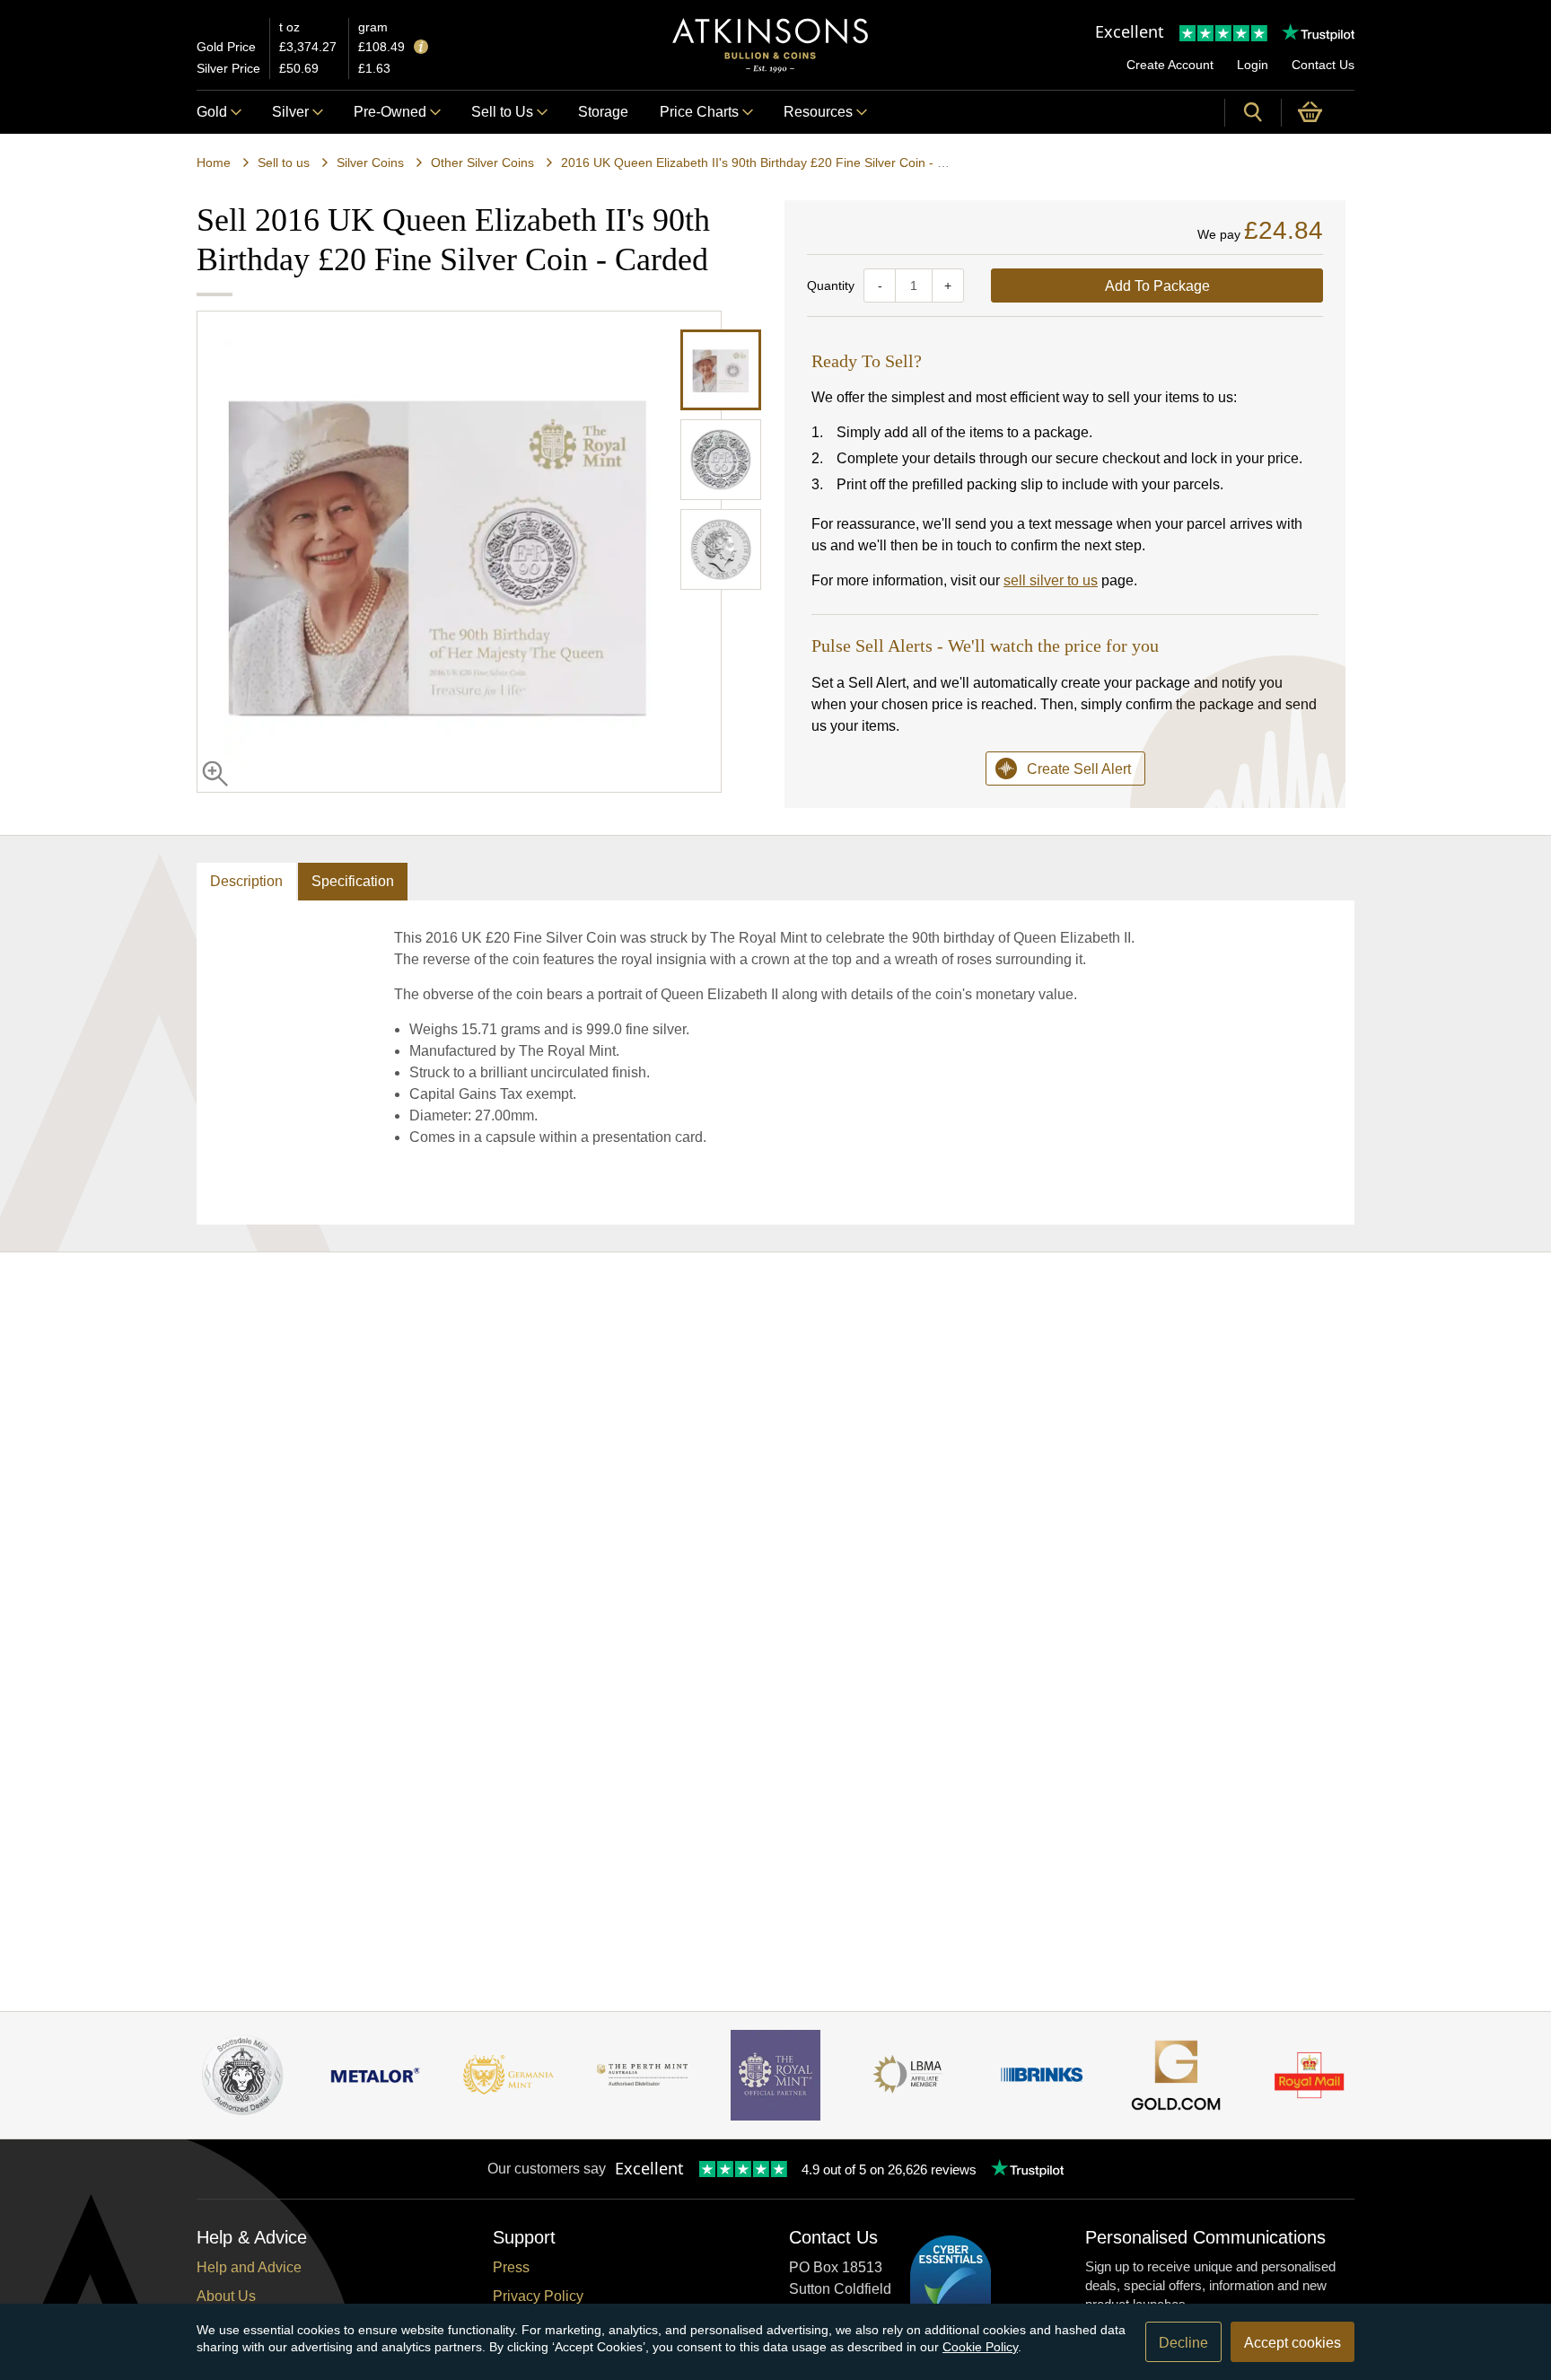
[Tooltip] (421, 48)
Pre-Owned (390, 112)
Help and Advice (249, 2267)
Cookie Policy (980, 2347)
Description (246, 881)
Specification (353, 881)
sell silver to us (1051, 580)
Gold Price (226, 47)
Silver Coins (370, 162)
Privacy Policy (538, 2296)
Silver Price (228, 68)
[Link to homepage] (770, 45)
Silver (290, 112)
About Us (226, 2296)
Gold (212, 112)
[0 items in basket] (1318, 112)
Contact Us (1323, 65)
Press (511, 2267)
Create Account (1170, 65)
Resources (818, 112)
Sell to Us (502, 112)
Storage (603, 112)
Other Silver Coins (482, 162)
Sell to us (284, 162)
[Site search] (1253, 112)
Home (214, 162)
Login (1253, 65)
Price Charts (699, 112)
